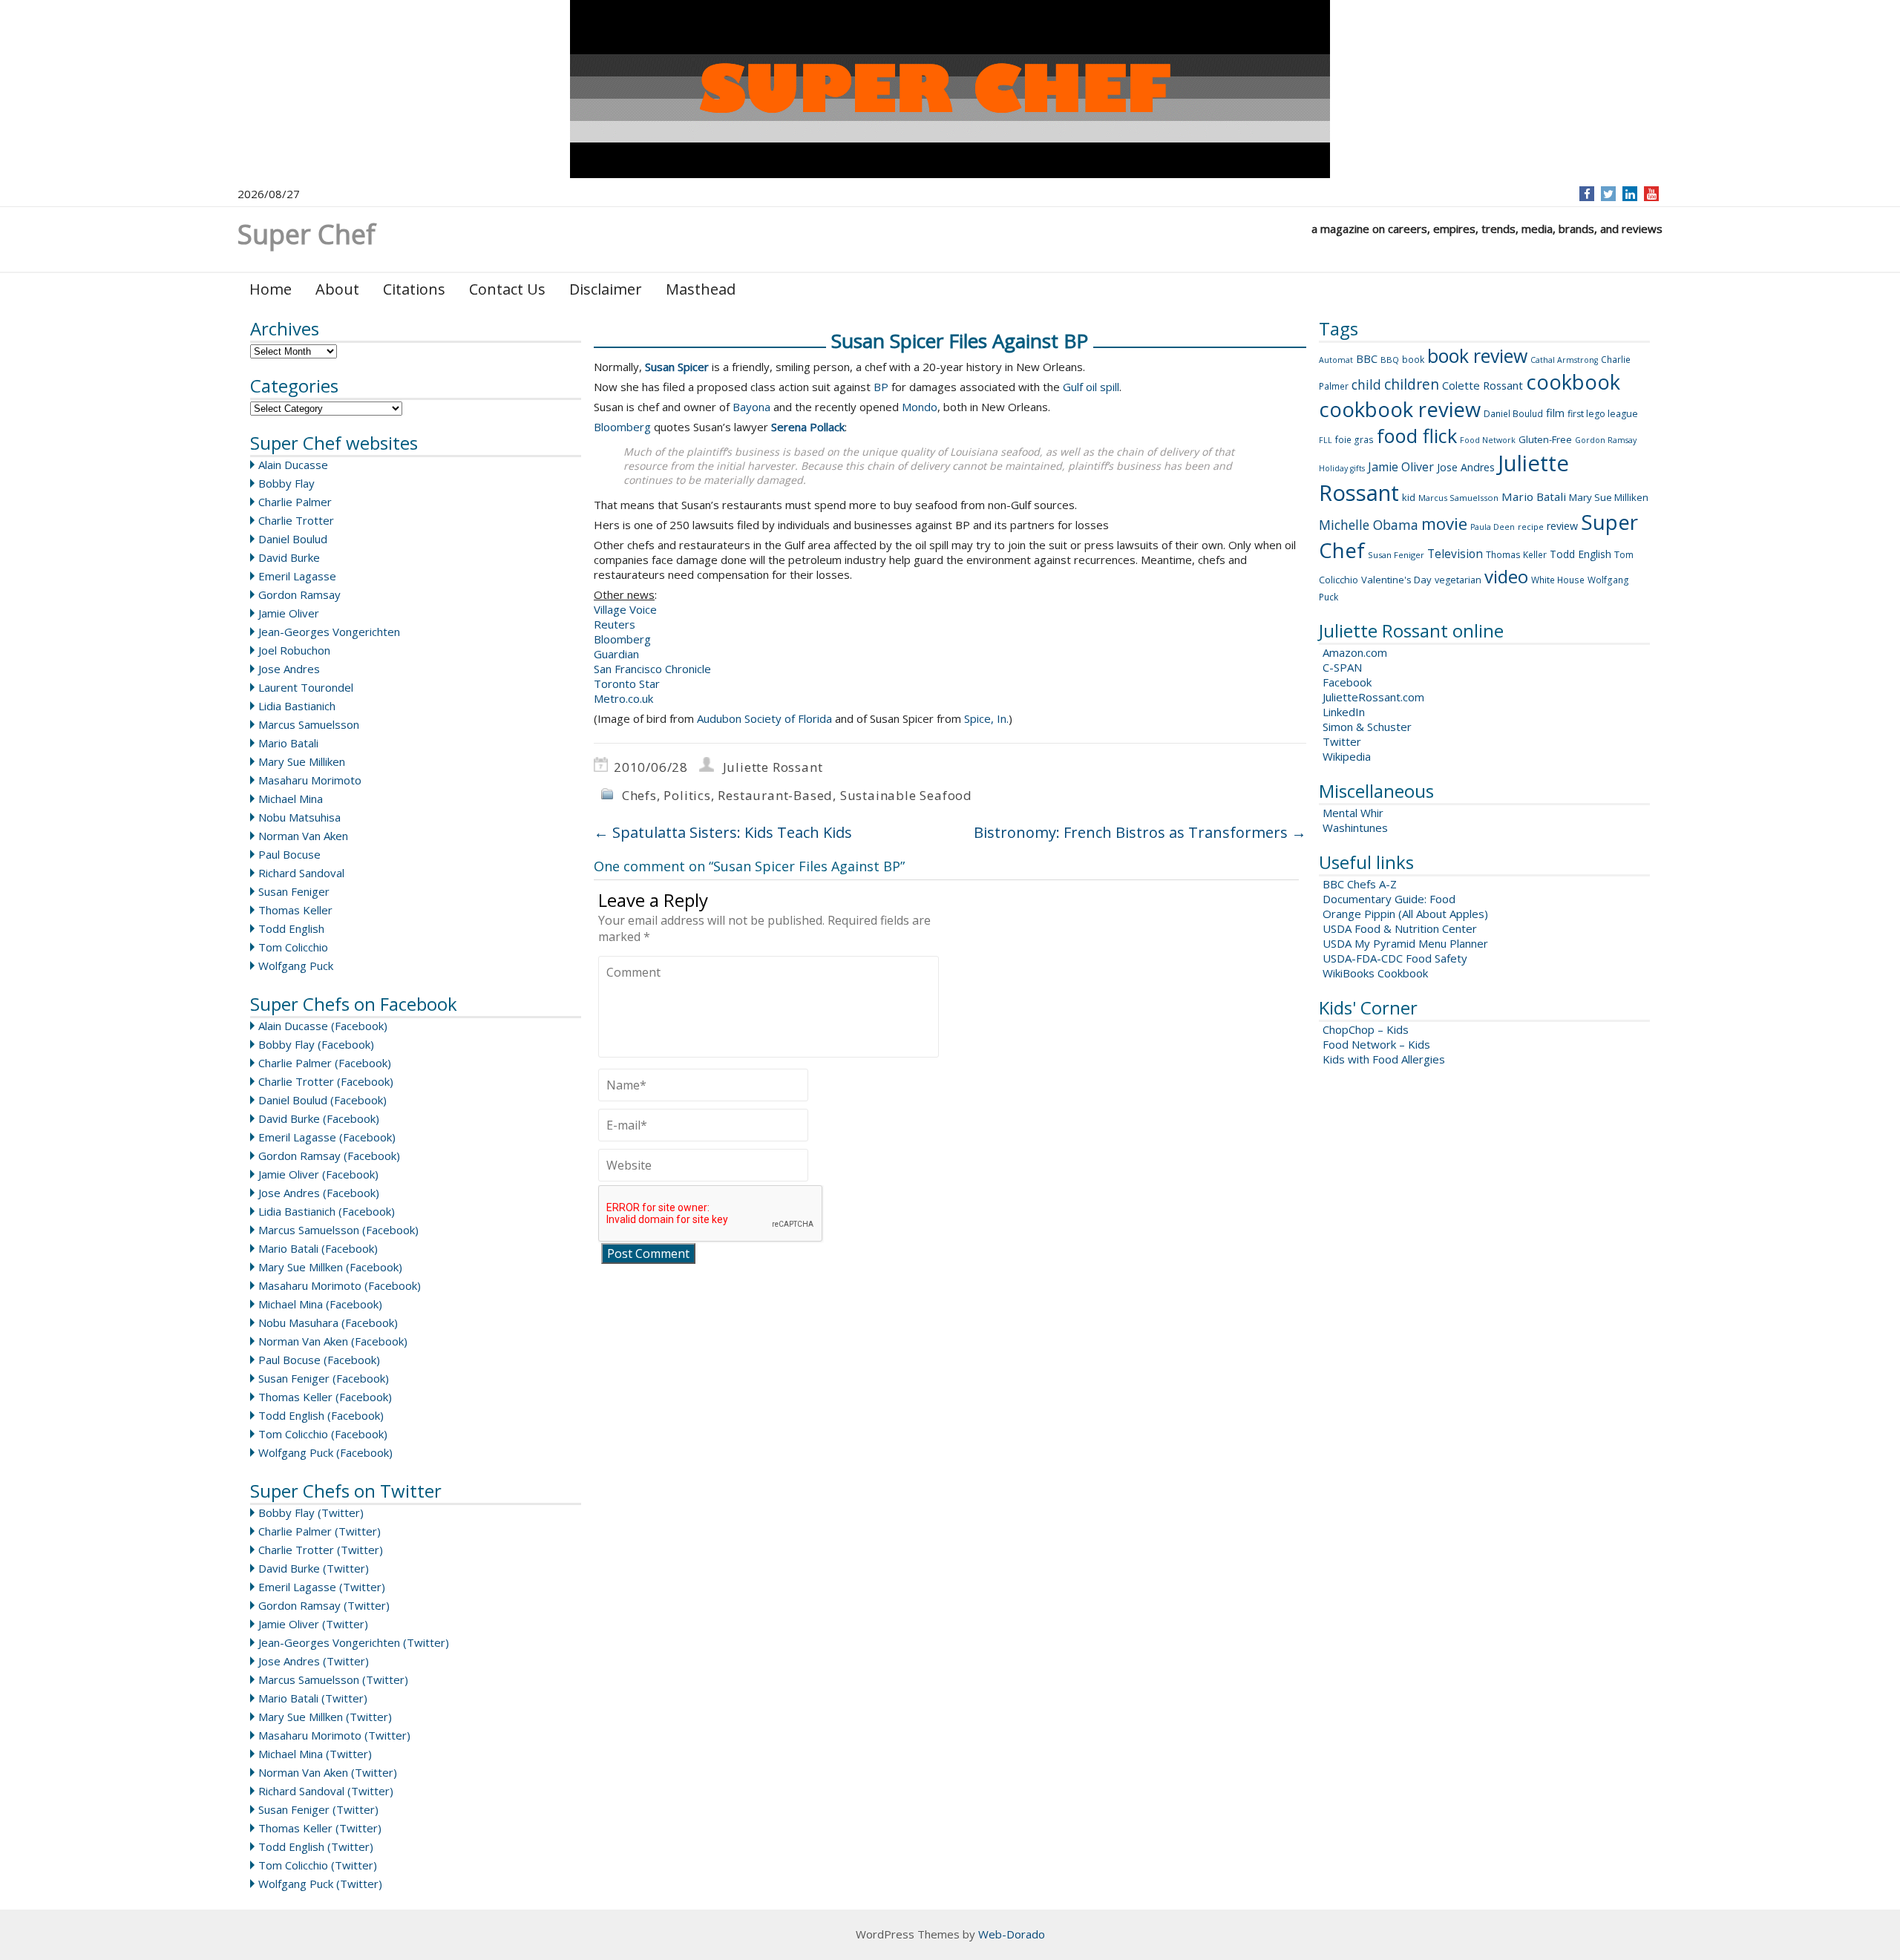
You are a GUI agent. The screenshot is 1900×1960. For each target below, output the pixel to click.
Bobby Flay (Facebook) (316, 1044)
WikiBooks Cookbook (1375, 973)
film (1555, 413)
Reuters (615, 624)
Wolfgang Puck (296, 966)
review (1562, 526)
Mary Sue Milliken (302, 761)
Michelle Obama (1369, 525)
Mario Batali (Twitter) (313, 1698)
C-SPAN (1342, 667)
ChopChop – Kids (1366, 1029)
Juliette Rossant (773, 767)
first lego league (1603, 414)
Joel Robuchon (294, 650)
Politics (687, 795)
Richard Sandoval (301, 873)
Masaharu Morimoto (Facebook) (340, 1285)
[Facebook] (1587, 194)
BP (881, 387)
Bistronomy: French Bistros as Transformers (1140, 832)
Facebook (1347, 682)
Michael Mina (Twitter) (315, 1754)
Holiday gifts (1342, 468)
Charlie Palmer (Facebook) (325, 1063)
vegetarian (1458, 580)
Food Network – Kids (1376, 1044)
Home (271, 289)
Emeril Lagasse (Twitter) (322, 1587)
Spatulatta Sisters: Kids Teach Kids (723, 832)
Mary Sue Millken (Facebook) (330, 1267)
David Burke (289, 557)
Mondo (920, 407)
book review (1477, 355)
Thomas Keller (295, 910)
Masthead (701, 289)
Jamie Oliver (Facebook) (318, 1174)
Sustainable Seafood (906, 795)
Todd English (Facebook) (321, 1415)
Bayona (751, 407)
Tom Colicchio (293, 947)
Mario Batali (288, 743)
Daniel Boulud (293, 539)
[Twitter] (1608, 194)
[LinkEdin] (1630, 194)
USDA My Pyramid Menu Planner (1405, 943)
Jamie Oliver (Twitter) (313, 1624)
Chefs (639, 795)
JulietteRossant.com (1373, 697)
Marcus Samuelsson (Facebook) (338, 1230)
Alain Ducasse (293, 465)
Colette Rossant (1483, 385)
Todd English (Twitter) (316, 1846)
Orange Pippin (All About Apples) (1405, 914)
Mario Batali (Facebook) (318, 1248)
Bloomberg (622, 427)
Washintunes (1355, 827)
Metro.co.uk (623, 698)
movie (1444, 523)
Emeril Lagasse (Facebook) (327, 1137)
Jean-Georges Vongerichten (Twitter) (354, 1642)
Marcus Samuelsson (309, 724)
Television (1455, 554)
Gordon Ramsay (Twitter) (324, 1605)
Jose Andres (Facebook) (319, 1193)
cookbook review (1400, 409)
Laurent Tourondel (306, 687)
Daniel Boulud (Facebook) (322, 1100)
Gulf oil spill (1091, 387)
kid (1409, 497)
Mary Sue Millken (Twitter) (325, 1717)
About (337, 289)
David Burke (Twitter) (314, 1568)
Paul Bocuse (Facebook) (319, 1360)
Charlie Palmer (295, 502)
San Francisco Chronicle (652, 669)
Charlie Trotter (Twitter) (321, 1550)
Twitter (1342, 741)
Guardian (616, 654)
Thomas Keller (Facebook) (325, 1397)
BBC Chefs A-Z (1360, 884)
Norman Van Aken (303, 836)
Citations (414, 289)
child (1366, 384)
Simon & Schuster (1367, 727)
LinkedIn (1344, 712)
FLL (1326, 440)
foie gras (1354, 440)
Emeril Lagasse (297, 576)
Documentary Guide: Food (1389, 899)
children (1412, 384)
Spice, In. (986, 718)
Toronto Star (627, 684)
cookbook (1573, 382)
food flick (1417, 436)
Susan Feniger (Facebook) (324, 1378)
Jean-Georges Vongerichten (329, 632)
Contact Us (507, 289)
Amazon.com (1355, 652)
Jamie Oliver (289, 613)
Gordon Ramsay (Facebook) (329, 1156)
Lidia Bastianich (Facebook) (327, 1211)
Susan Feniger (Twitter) (318, 1809)
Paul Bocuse (289, 854)
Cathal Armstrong (1564, 360)
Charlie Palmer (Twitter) (320, 1531)
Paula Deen (1493, 527)
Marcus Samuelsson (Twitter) (333, 1679)
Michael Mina (291, 799)
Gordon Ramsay (299, 594)
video (1506, 576)
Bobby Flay (286, 483)
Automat (1336, 360)
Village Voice (625, 609)
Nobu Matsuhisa (299, 817)
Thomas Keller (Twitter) (320, 1828)
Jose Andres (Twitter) (314, 1661)
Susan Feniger (294, 891)
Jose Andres (289, 669)
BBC (1367, 358)
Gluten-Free (1545, 439)
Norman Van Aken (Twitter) (328, 1772)
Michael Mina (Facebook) (320, 1304)
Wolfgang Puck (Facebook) (325, 1452)
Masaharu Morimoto (310, 780)
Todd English (291, 928)
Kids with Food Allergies (1384, 1059)
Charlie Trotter (296, 520)
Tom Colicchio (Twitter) (318, 1865)
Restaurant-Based (775, 795)
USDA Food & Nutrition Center (1400, 928)
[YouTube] (1652, 194)
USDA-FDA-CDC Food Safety (1395, 958)
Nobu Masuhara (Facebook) (328, 1322)
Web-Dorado (1012, 1934)
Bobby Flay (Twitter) (311, 1512)
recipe (1531, 527)
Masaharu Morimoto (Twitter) (334, 1735)
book (1413, 360)
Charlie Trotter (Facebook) (326, 1081)
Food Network (1488, 440)
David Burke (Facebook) (319, 1118)
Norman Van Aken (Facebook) (333, 1341)
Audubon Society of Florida (764, 718)
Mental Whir (1353, 813)
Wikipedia (1347, 756)
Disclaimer (606, 289)
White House (1558, 580)
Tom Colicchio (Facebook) (323, 1434)
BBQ (1390, 360)
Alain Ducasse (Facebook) (323, 1026)
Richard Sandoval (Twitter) (326, 1791)
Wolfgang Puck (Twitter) (320, 1884)
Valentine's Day (1396, 580)
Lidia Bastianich (297, 706)
